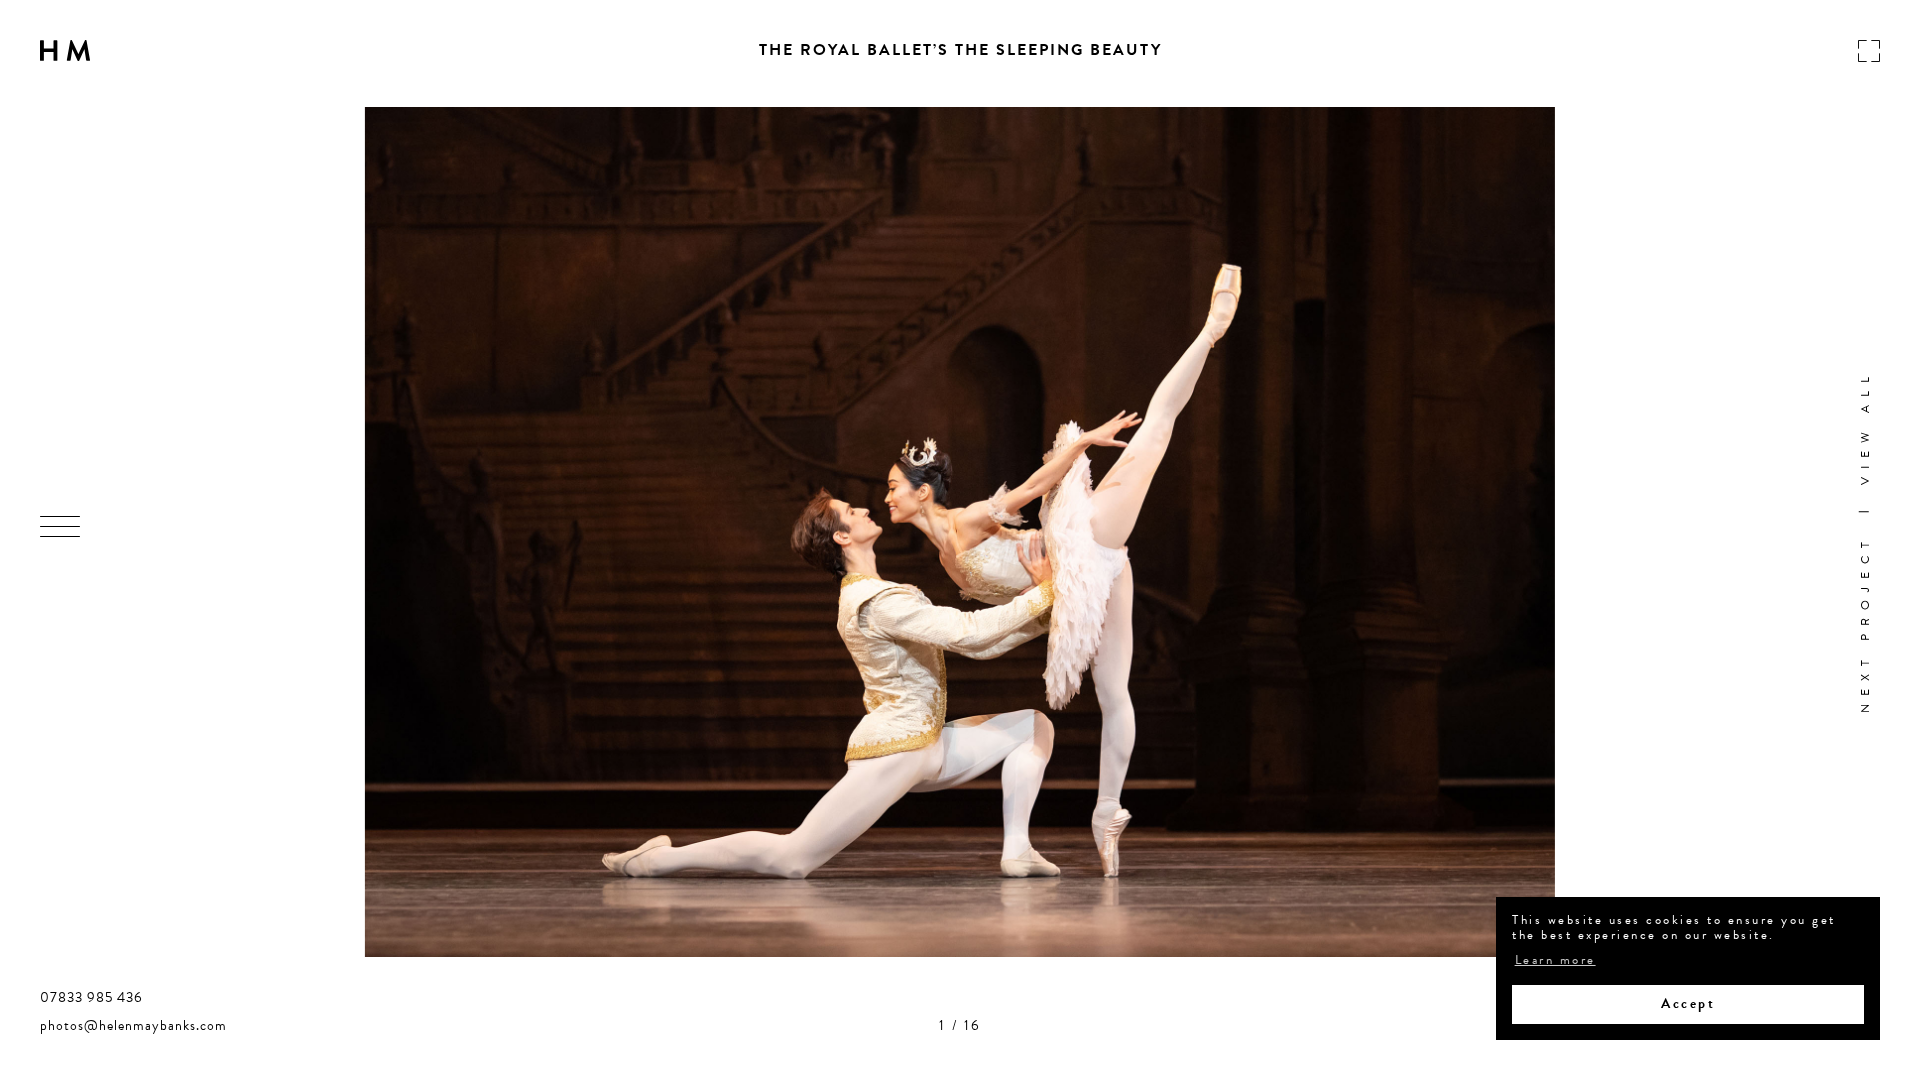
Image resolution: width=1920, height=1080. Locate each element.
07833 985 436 (91, 998)
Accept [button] (1688, 1003)
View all (1865, 426)
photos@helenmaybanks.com (133, 1026)
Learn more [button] (1555, 961)
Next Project (1865, 623)
